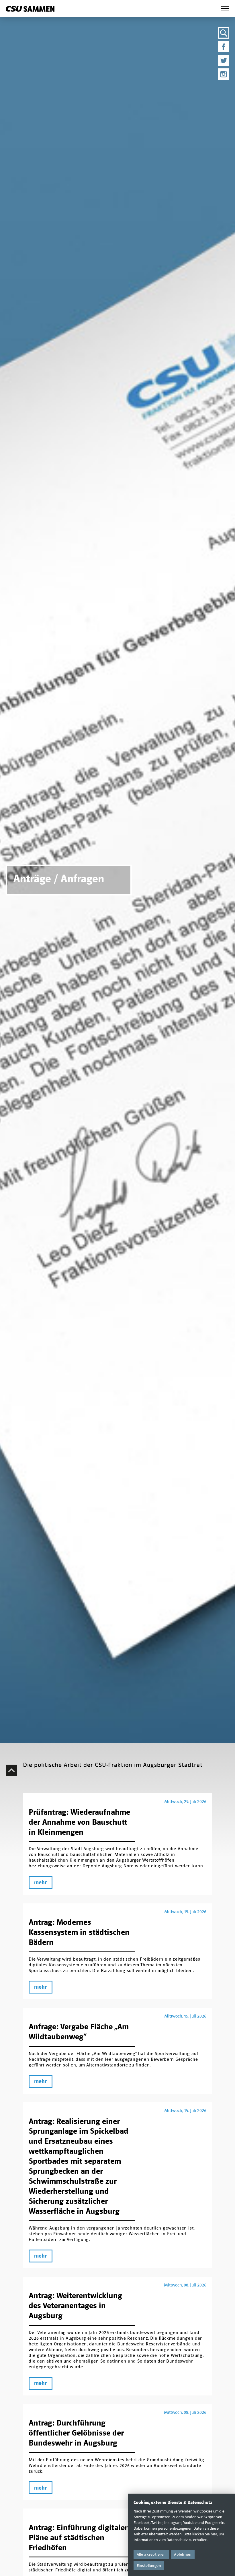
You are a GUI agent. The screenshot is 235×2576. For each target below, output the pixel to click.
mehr (40, 1883)
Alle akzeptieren (151, 2554)
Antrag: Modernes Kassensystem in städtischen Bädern (79, 1932)
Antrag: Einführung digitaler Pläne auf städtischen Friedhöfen (78, 2538)
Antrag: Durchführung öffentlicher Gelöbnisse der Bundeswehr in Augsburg (76, 2433)
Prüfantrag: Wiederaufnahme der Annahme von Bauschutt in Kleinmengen (79, 1822)
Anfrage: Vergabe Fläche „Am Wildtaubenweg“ (79, 2032)
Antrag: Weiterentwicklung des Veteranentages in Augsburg (75, 2306)
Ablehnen (183, 2554)
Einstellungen (149, 2566)
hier (214, 2534)
